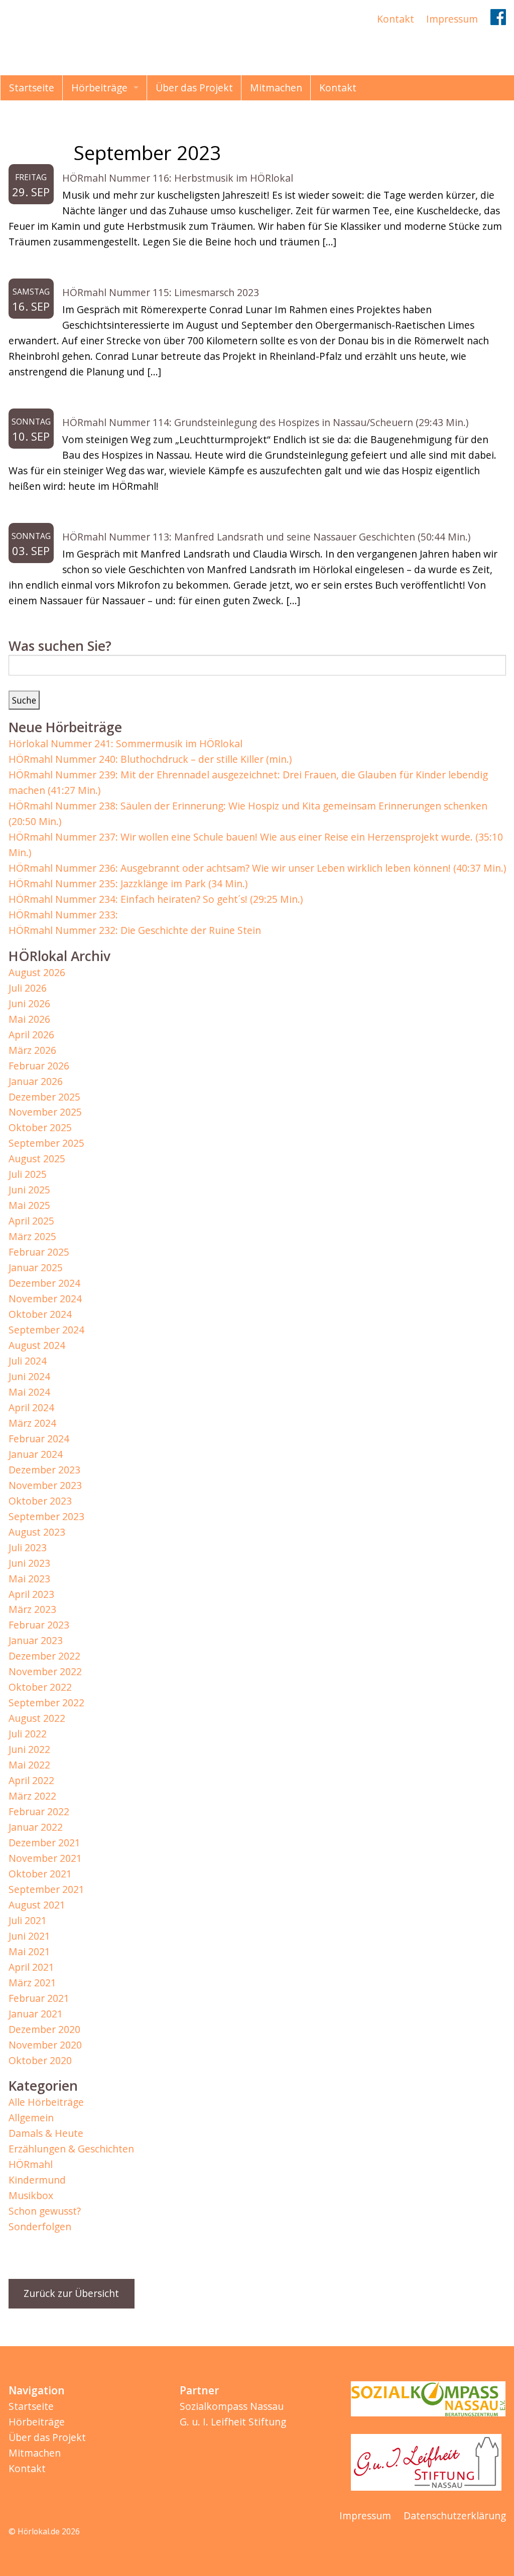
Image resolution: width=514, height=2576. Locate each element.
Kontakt (396, 19)
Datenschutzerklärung (455, 2516)
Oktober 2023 (40, 1501)
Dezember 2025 (44, 1097)
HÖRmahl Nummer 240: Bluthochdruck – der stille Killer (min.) (150, 759)
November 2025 (45, 1112)
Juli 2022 (28, 1734)
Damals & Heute (46, 2133)
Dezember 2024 (44, 1283)
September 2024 (46, 1330)
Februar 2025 (39, 1252)
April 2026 (31, 1035)
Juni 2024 (29, 1376)
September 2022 (46, 1703)
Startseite (32, 88)
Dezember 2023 (44, 1470)
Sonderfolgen (40, 2226)
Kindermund (37, 2180)
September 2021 (46, 1889)
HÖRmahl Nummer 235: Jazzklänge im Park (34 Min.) (128, 884)
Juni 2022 (29, 1749)
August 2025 (37, 1159)
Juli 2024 (28, 1361)
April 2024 (31, 1407)
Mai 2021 (29, 1951)
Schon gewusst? (45, 2211)
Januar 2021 (36, 2014)
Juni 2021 (29, 1936)
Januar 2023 (36, 1640)
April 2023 (31, 1594)
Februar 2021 (39, 1998)
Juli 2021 (28, 1920)
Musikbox (31, 2195)
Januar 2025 (36, 1267)
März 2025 (32, 1236)
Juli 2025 (28, 1174)
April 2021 (31, 1967)
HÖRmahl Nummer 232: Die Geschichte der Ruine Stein (135, 930)
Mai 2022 (29, 1765)
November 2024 (45, 1299)
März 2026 (32, 1050)
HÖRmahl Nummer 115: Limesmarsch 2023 (161, 292)
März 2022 (32, 1796)
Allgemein (31, 2118)
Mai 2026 (29, 1019)
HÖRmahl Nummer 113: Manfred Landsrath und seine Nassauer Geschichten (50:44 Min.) (266, 537)
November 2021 (45, 1858)
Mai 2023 (29, 1579)
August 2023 (37, 1532)
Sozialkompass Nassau (232, 2406)
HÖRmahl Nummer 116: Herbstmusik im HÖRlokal (178, 178)
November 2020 (45, 2045)
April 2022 (31, 1780)
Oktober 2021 (40, 1874)
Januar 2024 (36, 1454)
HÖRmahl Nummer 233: (63, 915)
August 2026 (37, 972)
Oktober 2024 (40, 1314)
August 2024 (37, 1345)
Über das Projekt (194, 88)
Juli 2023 (28, 1547)
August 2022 (37, 1718)
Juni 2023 (29, 1563)
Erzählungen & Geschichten (71, 2149)
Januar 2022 (36, 1827)
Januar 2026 (36, 1081)
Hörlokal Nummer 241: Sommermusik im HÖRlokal (125, 743)
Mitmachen (276, 88)
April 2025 (31, 1221)
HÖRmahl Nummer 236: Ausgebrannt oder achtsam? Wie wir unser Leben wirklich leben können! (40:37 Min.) (257, 868)
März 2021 (32, 1983)
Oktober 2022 (40, 1687)
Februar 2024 (39, 1439)
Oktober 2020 (40, 2060)
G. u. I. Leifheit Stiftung (233, 2422)
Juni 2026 (29, 1003)
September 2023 (46, 1516)
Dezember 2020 (44, 2029)
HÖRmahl (31, 2164)
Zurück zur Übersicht (71, 2293)
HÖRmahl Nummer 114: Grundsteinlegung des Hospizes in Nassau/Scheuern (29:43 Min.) (265, 422)
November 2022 (45, 1671)
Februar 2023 (39, 1625)
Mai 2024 (29, 1392)
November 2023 (45, 1485)
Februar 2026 (39, 1066)
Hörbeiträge (99, 88)
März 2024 (32, 1423)
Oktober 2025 (40, 1127)
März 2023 (32, 1609)
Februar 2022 (39, 1811)
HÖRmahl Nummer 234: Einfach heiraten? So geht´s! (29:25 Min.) (156, 899)
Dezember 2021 (44, 1843)
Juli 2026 (28, 988)
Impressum (452, 19)
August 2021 (37, 1905)
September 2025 (46, 1143)
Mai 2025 (29, 1205)
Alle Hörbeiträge (46, 2102)
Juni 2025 (29, 1190)
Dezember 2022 (44, 1656)
